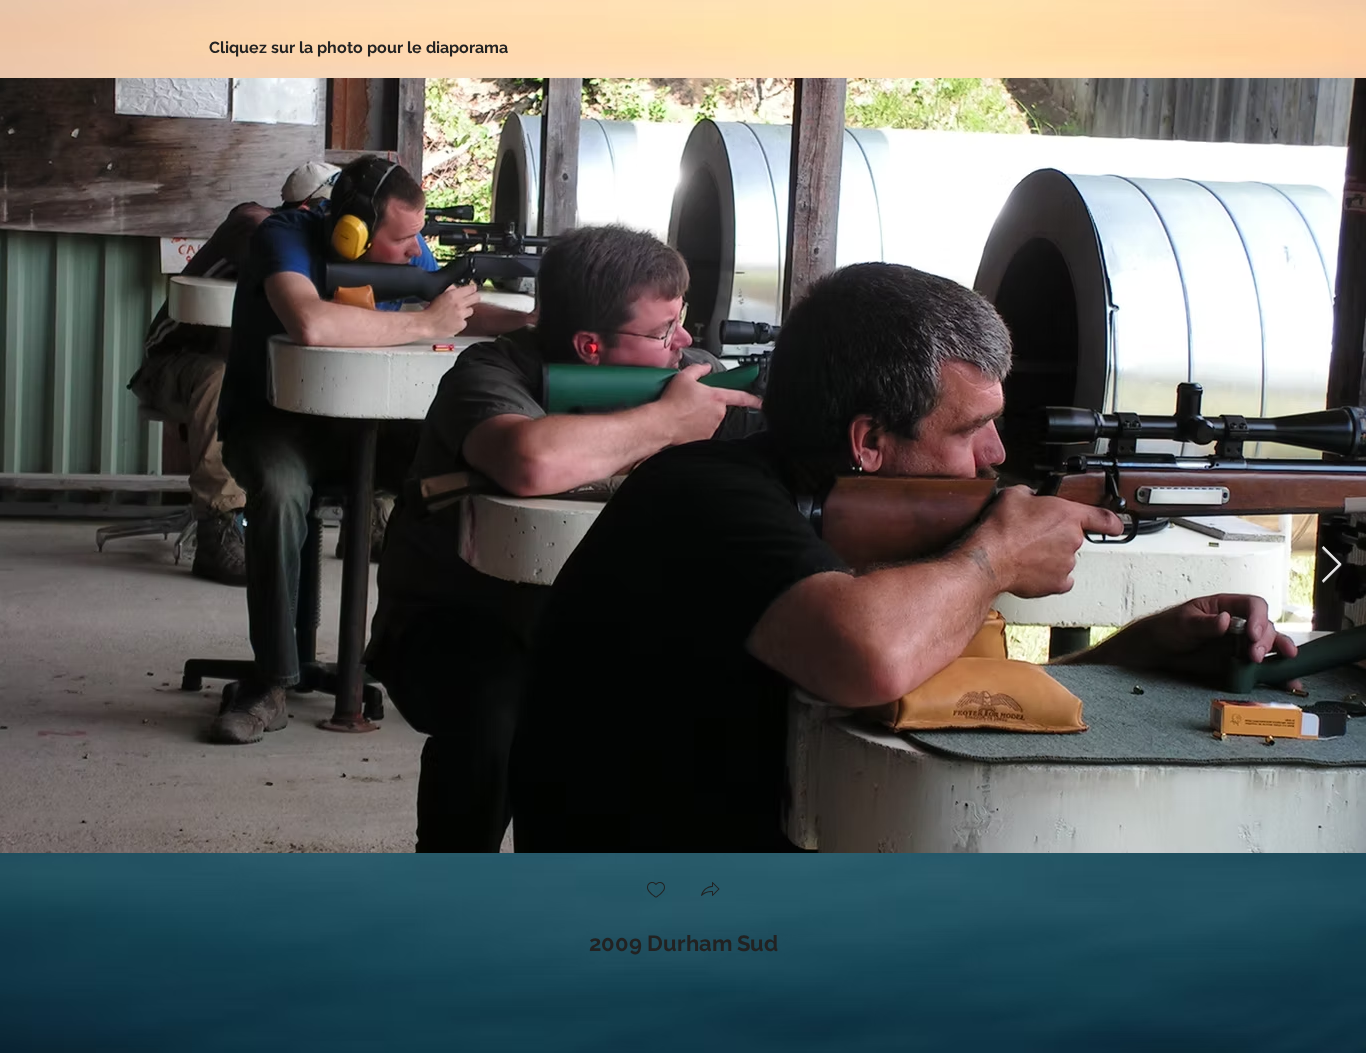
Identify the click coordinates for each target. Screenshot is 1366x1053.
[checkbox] (656, 891)
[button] (710, 891)
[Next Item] (1331, 565)
